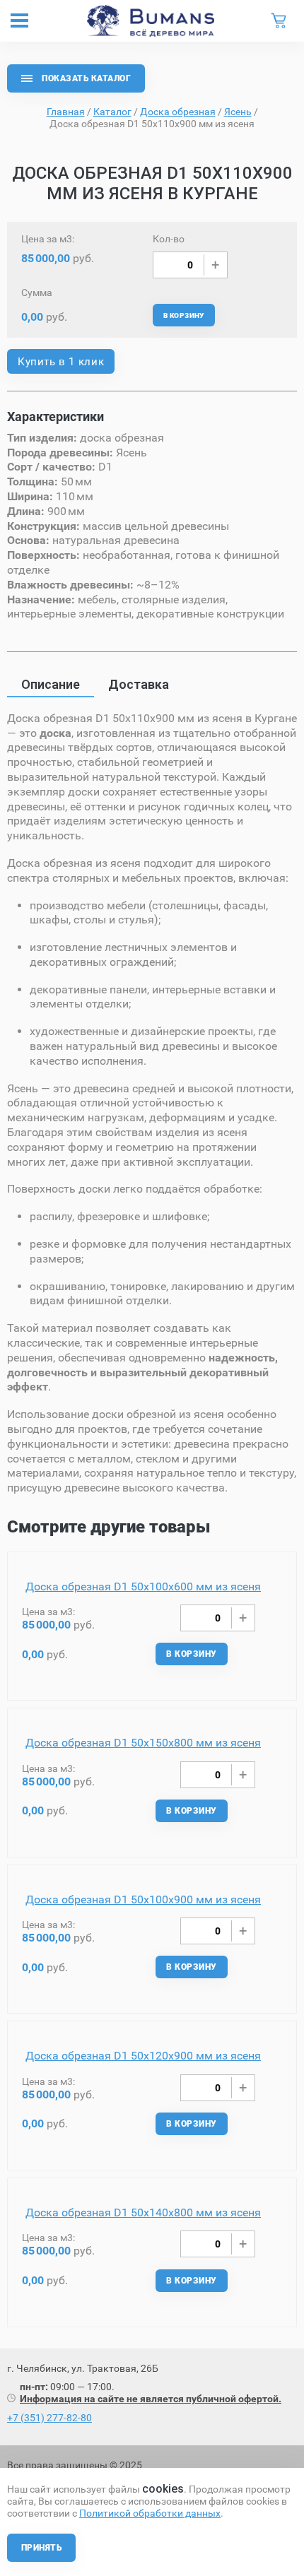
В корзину (184, 315)
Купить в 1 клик (61, 362)
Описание (51, 684)
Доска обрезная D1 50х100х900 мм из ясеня (143, 1899)
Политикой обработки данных (150, 2513)
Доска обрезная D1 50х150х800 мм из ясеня (143, 1743)
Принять (41, 2548)
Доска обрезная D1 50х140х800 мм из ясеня (143, 2212)
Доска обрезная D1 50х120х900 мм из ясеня (143, 2056)
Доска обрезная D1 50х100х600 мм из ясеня (143, 1587)
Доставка (139, 684)
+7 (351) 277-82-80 (49, 2418)
